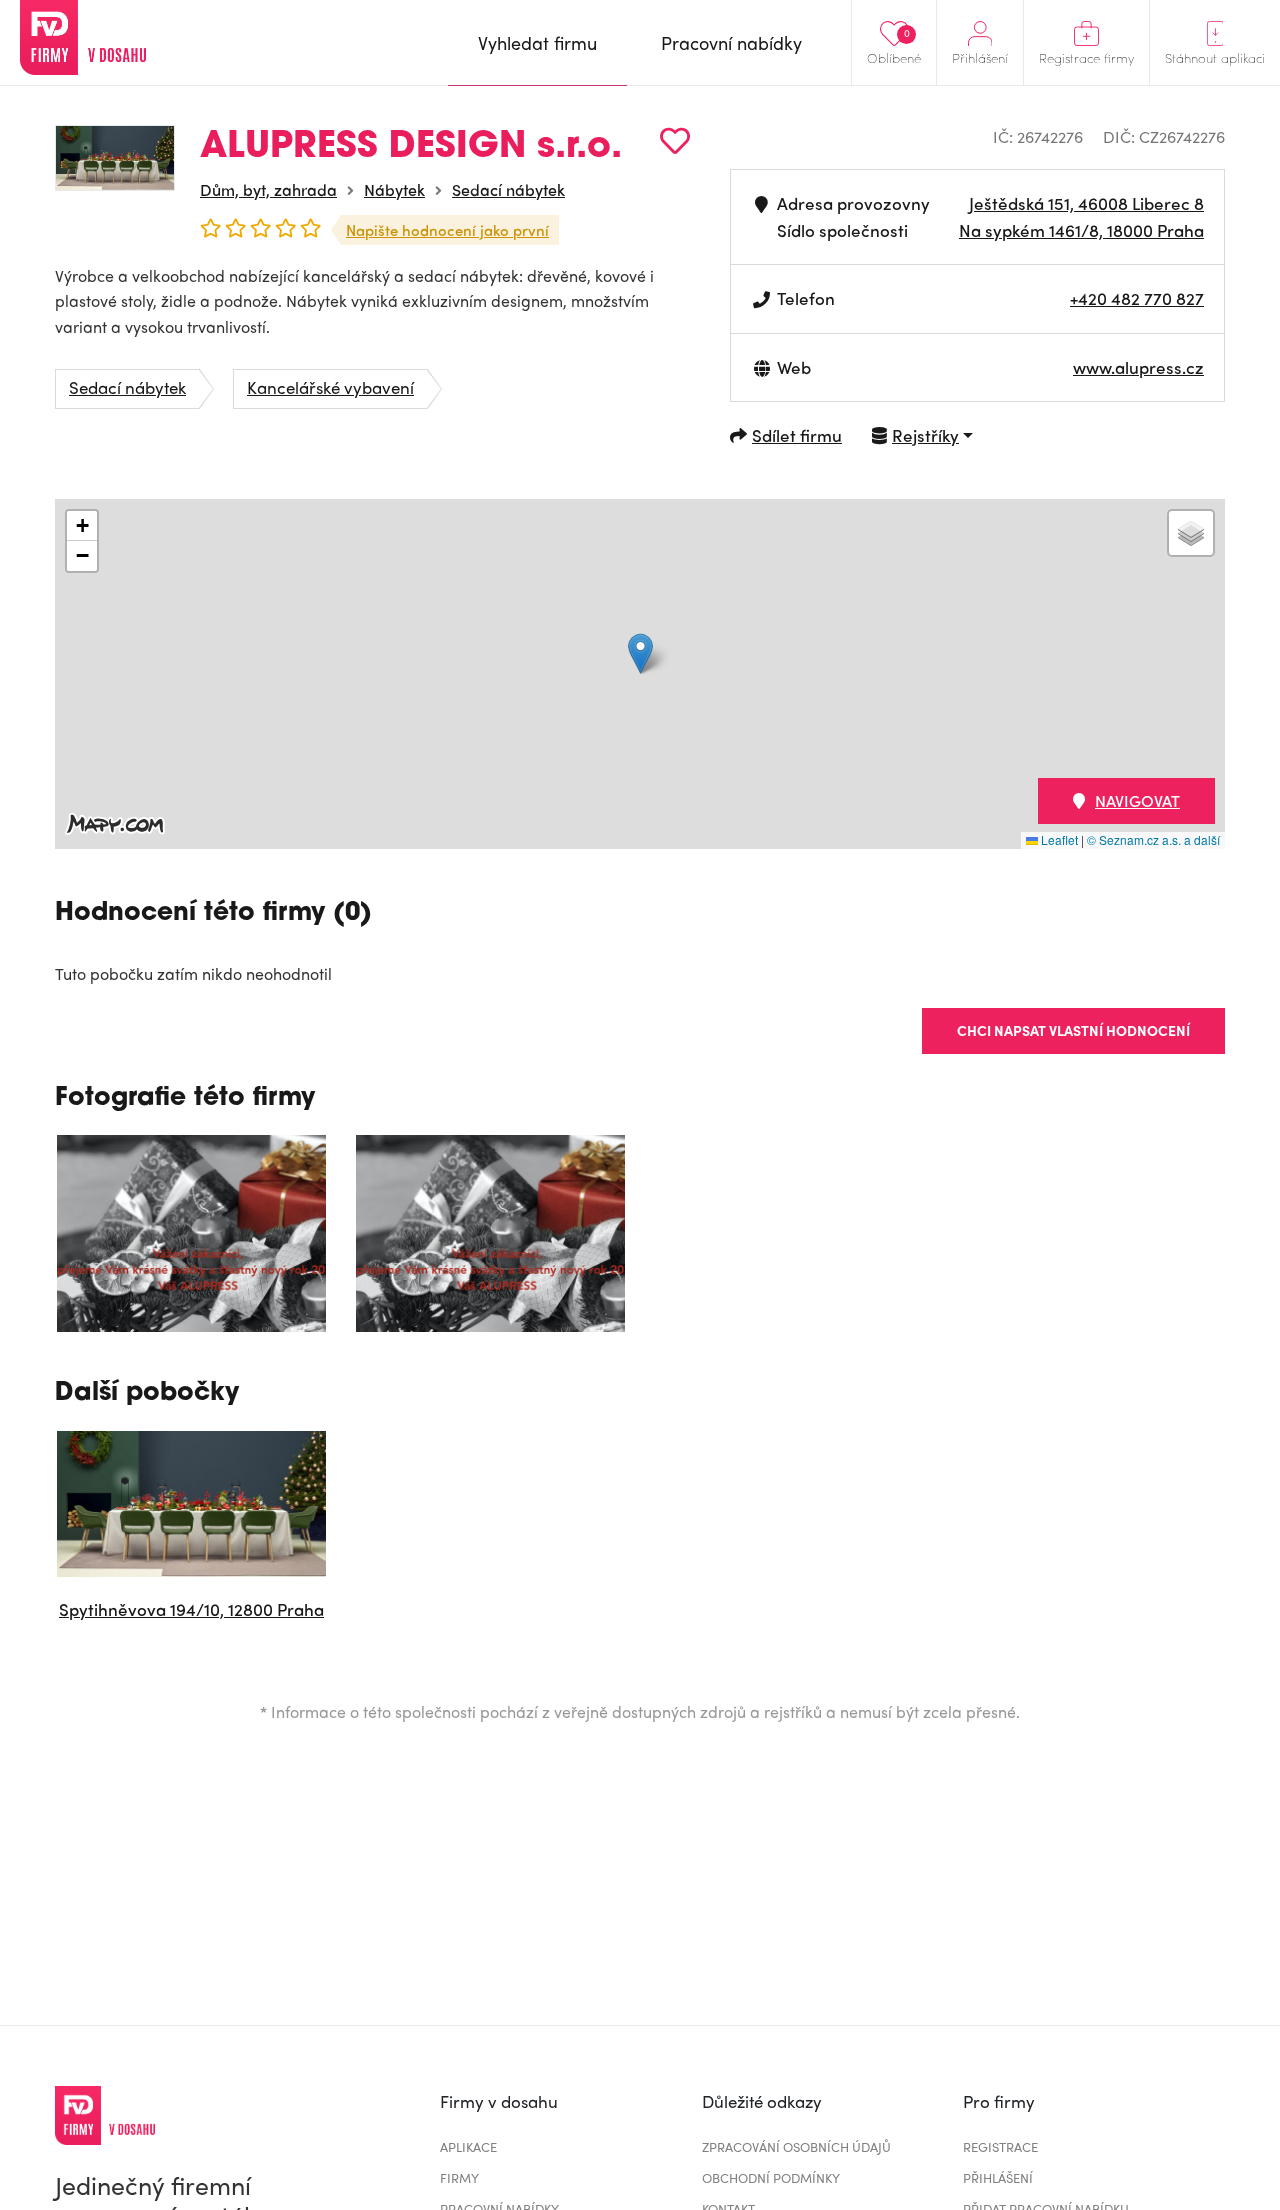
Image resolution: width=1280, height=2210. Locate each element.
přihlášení (998, 2177)
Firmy (459, 2177)
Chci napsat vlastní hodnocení (1073, 1030)
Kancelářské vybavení (330, 387)
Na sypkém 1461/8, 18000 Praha (1081, 230)
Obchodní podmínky (771, 2177)
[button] (640, 653)
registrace (1000, 2146)
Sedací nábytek (508, 189)
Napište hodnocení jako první (447, 230)
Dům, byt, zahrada (268, 189)
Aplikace (468, 2146)
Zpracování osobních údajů (796, 2146)
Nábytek (394, 189)
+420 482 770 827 (1137, 298)
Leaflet (1058, 839)
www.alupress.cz (1138, 367)
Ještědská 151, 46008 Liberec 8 (1086, 203)
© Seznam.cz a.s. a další (1153, 839)
